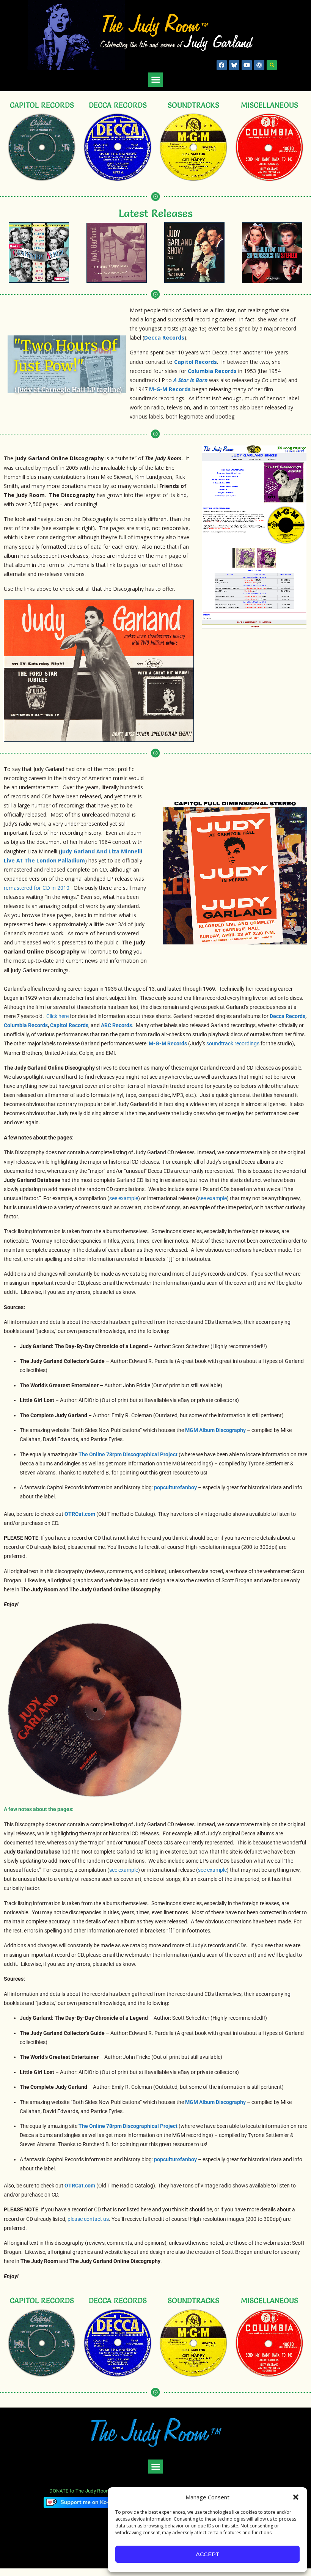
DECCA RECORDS (118, 105)
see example (124, 1198)
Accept (208, 2554)
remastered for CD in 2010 (37, 888)
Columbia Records (212, 371)
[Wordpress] (259, 65)
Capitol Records (196, 362)
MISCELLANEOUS (269, 105)
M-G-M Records (168, 1043)
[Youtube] (247, 65)
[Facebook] (222, 65)
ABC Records (116, 1025)
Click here (57, 1016)
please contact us (88, 2219)
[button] (296, 2497)
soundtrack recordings (233, 1043)
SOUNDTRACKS (193, 105)
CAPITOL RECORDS (42, 105)
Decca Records (164, 338)
